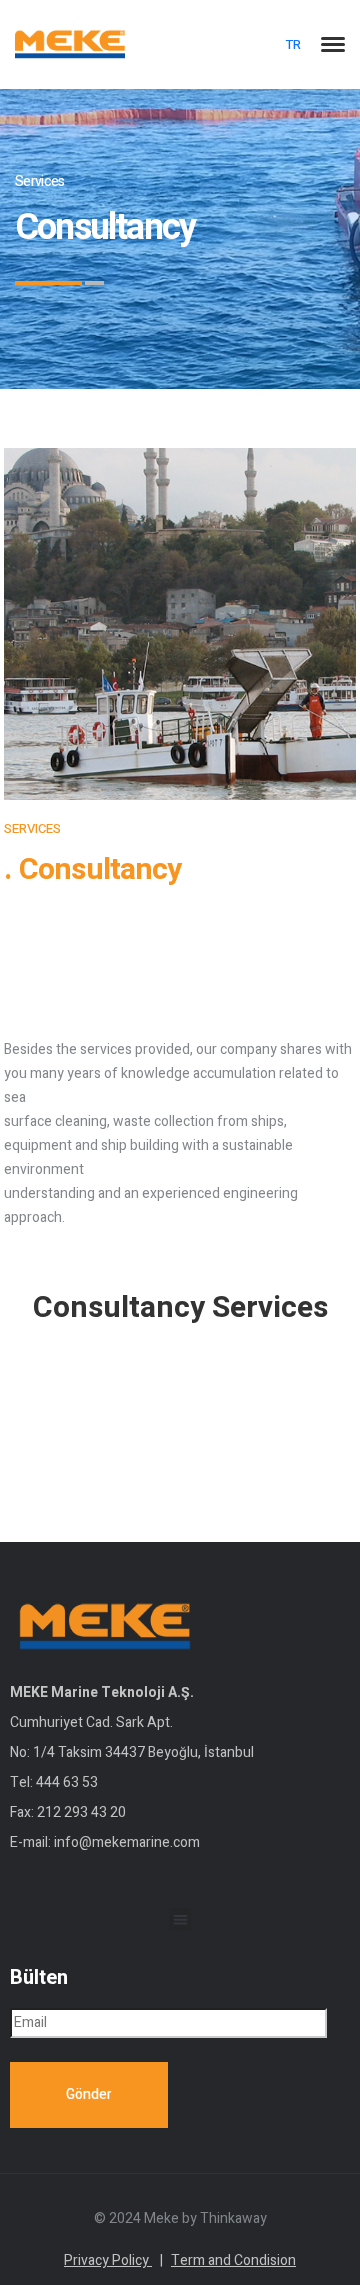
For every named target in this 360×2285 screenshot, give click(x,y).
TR (293, 44)
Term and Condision (233, 2260)
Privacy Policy (113, 2260)
